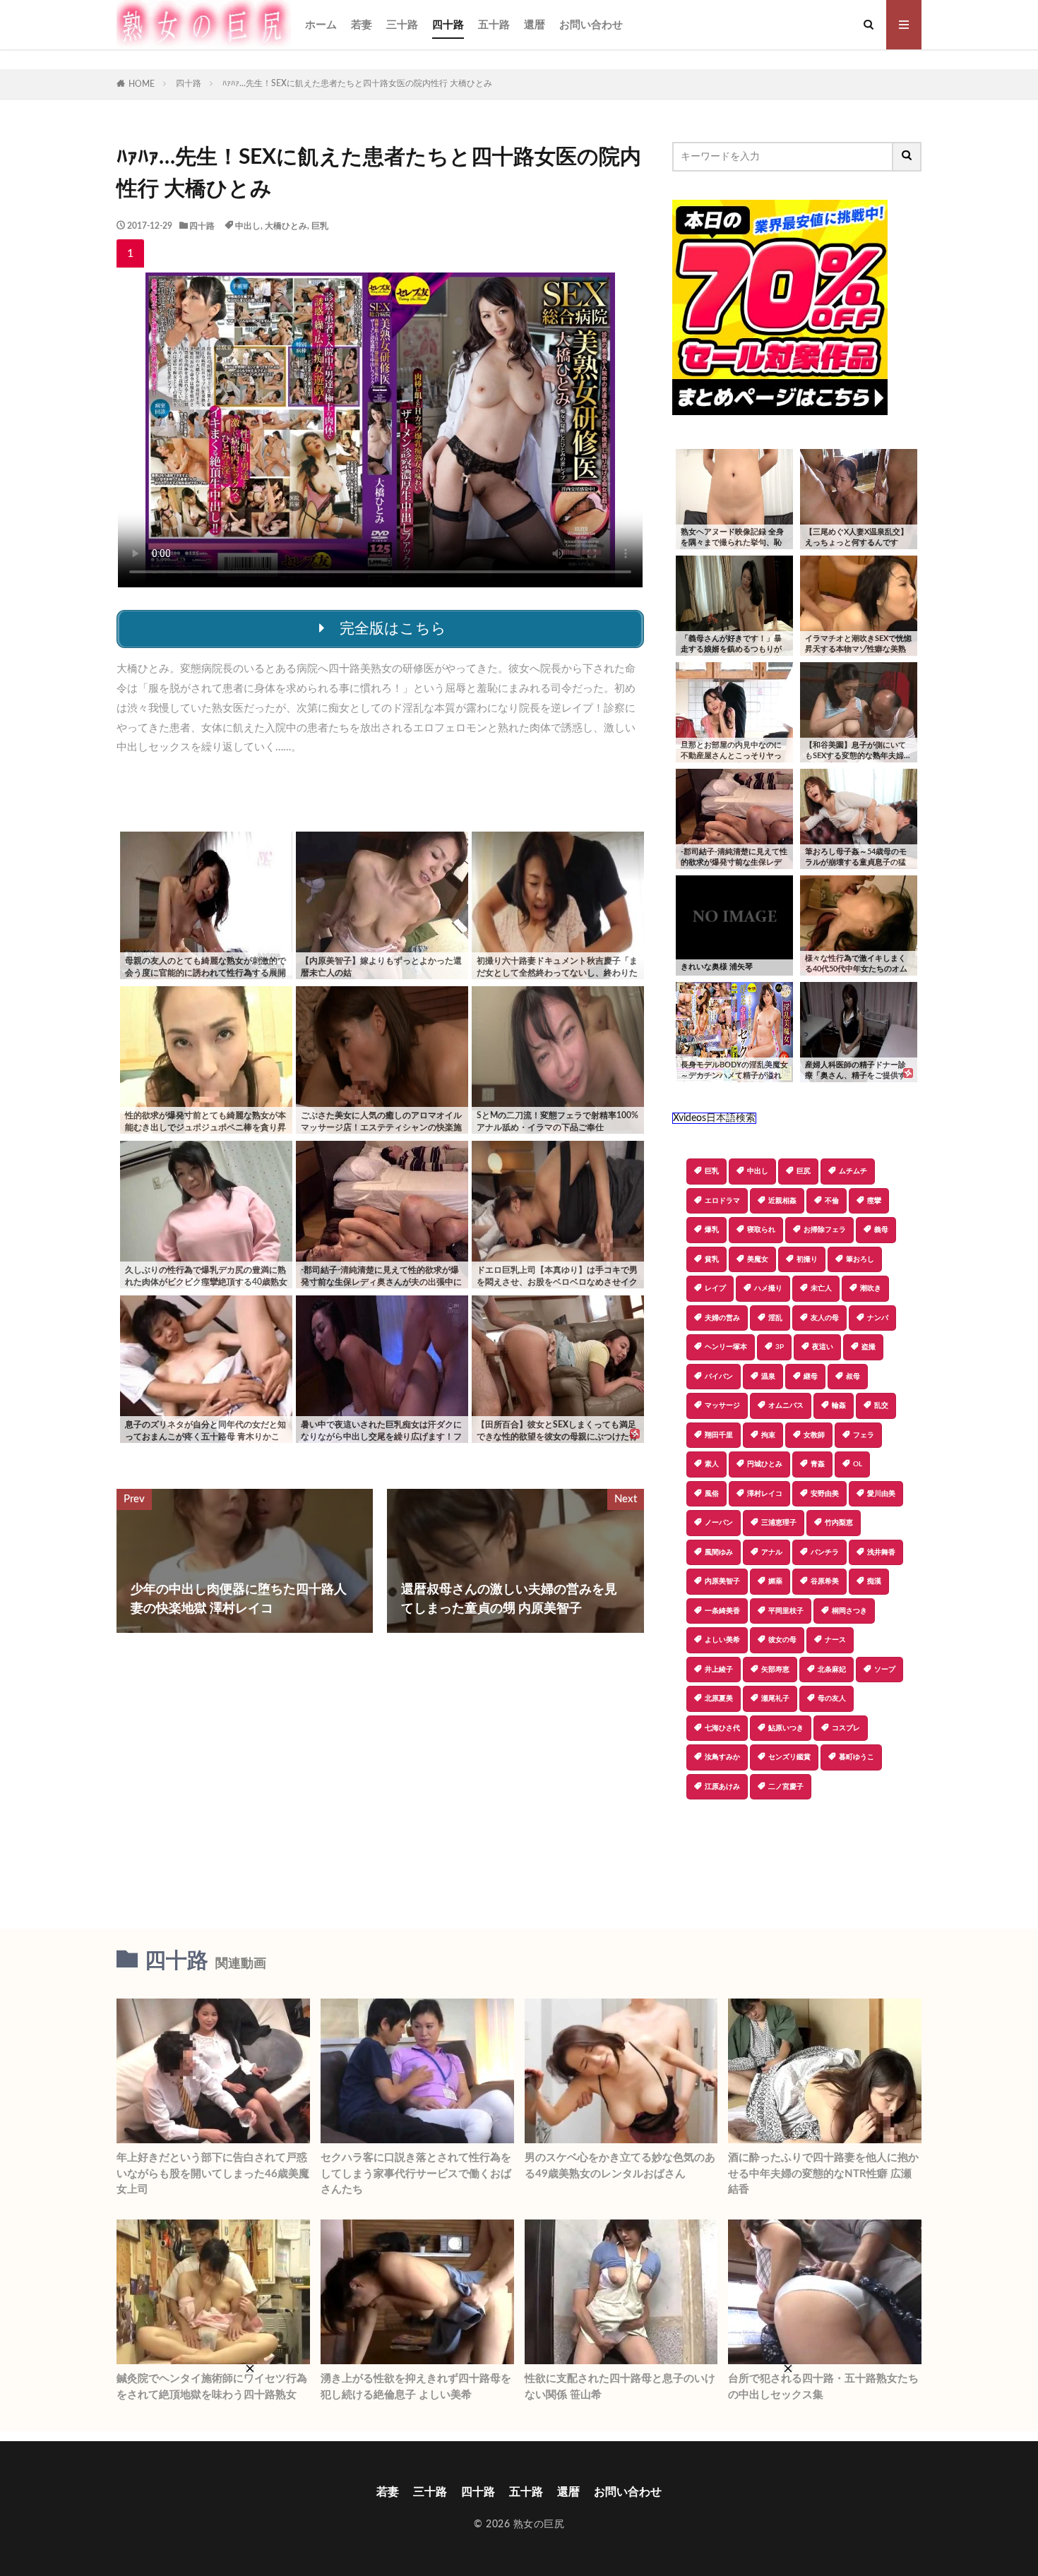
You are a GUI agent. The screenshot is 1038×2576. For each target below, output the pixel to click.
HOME (142, 84)
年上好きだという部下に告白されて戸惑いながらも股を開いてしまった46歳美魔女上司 (213, 2174)
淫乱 (775, 1318)
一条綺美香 (722, 1611)
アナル (772, 1552)
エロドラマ (722, 1201)
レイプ (715, 1288)
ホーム (321, 25)
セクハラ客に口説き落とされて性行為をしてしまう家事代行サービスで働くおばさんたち (416, 2174)
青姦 (818, 1464)
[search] (907, 157)
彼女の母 (782, 1640)
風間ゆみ (719, 1552)
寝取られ (761, 1230)
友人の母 (825, 1318)
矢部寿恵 (775, 1670)
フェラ (864, 1435)
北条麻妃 (832, 1670)
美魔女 (758, 1259)
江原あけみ (722, 1787)
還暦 (535, 25)
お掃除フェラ (825, 1230)
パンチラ (825, 1552)
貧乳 (712, 1259)
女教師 (814, 1435)
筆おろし (860, 1259)
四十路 (448, 25)
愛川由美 (881, 1494)
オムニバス (786, 1406)
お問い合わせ (591, 25)
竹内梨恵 (839, 1523)
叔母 (853, 1377)
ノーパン (719, 1523)
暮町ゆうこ (857, 1757)
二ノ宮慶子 (786, 1787)
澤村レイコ (765, 1494)
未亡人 (821, 1288)
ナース (835, 1640)
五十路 (494, 25)
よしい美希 (722, 1640)
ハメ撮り (768, 1288)
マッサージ (722, 1406)
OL (858, 1464)
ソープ (885, 1670)
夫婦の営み (722, 1318)
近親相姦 (782, 1201)
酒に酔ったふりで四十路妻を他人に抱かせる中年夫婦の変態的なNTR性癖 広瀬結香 (823, 2174)
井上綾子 (719, 1670)
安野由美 (825, 1494)
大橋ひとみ (286, 226)
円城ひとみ (765, 1464)
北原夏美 (719, 1699)
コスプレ (846, 1728)
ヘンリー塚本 (726, 1347)
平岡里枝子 (786, 1611)
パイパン (719, 1377)
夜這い (823, 1347)
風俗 (712, 1494)
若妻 (362, 25)
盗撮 (869, 1347)
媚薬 (775, 1581)
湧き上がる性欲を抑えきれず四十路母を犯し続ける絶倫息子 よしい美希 (416, 2387)
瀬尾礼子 (775, 1699)
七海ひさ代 (722, 1728)
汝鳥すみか (722, 1757)
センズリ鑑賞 (789, 1757)
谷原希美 (825, 1581)
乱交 (881, 1406)
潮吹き (871, 1288)
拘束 (768, 1435)
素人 (712, 1464)
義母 (881, 1230)
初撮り (807, 1259)
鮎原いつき (786, 1728)
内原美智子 (722, 1581)
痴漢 (874, 1581)
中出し (248, 226)
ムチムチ (853, 1171)
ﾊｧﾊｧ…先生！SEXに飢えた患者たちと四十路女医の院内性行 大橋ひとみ (357, 83)
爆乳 (712, 1230)
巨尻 (804, 1171)
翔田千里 (719, 1435)
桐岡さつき (849, 1611)
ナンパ (878, 1318)
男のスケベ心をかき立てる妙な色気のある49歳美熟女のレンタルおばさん (620, 2166)
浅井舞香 (881, 1552)
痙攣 (874, 1201)
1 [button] (130, 253)
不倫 (832, 1201)
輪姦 (839, 1406)
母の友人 (832, 1699)
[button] (683, 1849)
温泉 (768, 1377)
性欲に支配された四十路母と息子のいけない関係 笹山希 (620, 2387)
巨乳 (320, 226)
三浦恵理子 (779, 1523)
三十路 (402, 25)
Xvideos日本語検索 (714, 1118)
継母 (811, 1377)
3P (780, 1347)
